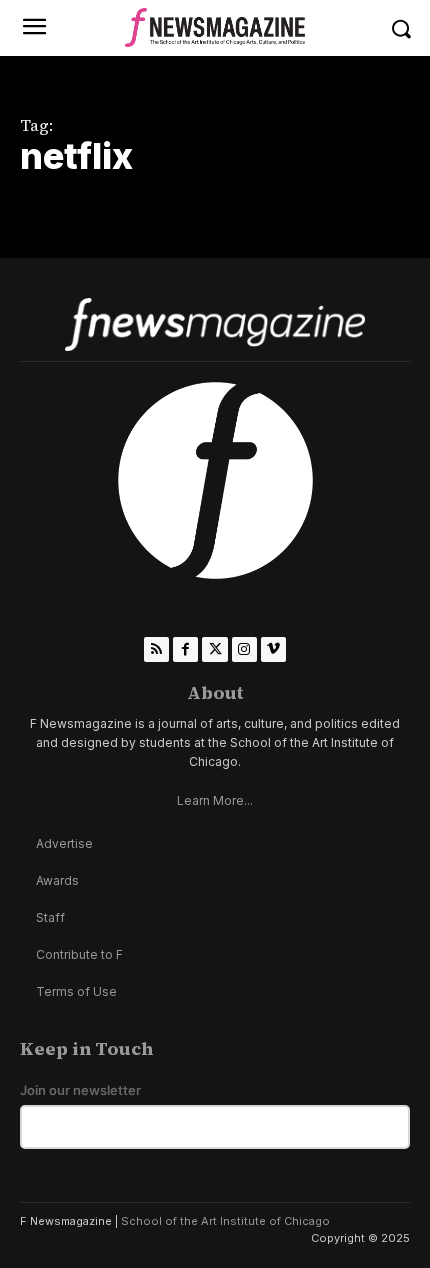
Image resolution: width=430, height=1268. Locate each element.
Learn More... (215, 800)
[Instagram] (244, 649)
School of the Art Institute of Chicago (225, 1221)
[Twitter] (214, 649)
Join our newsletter (80, 1090)
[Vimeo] (273, 649)
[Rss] (156, 649)
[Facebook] (185, 649)
